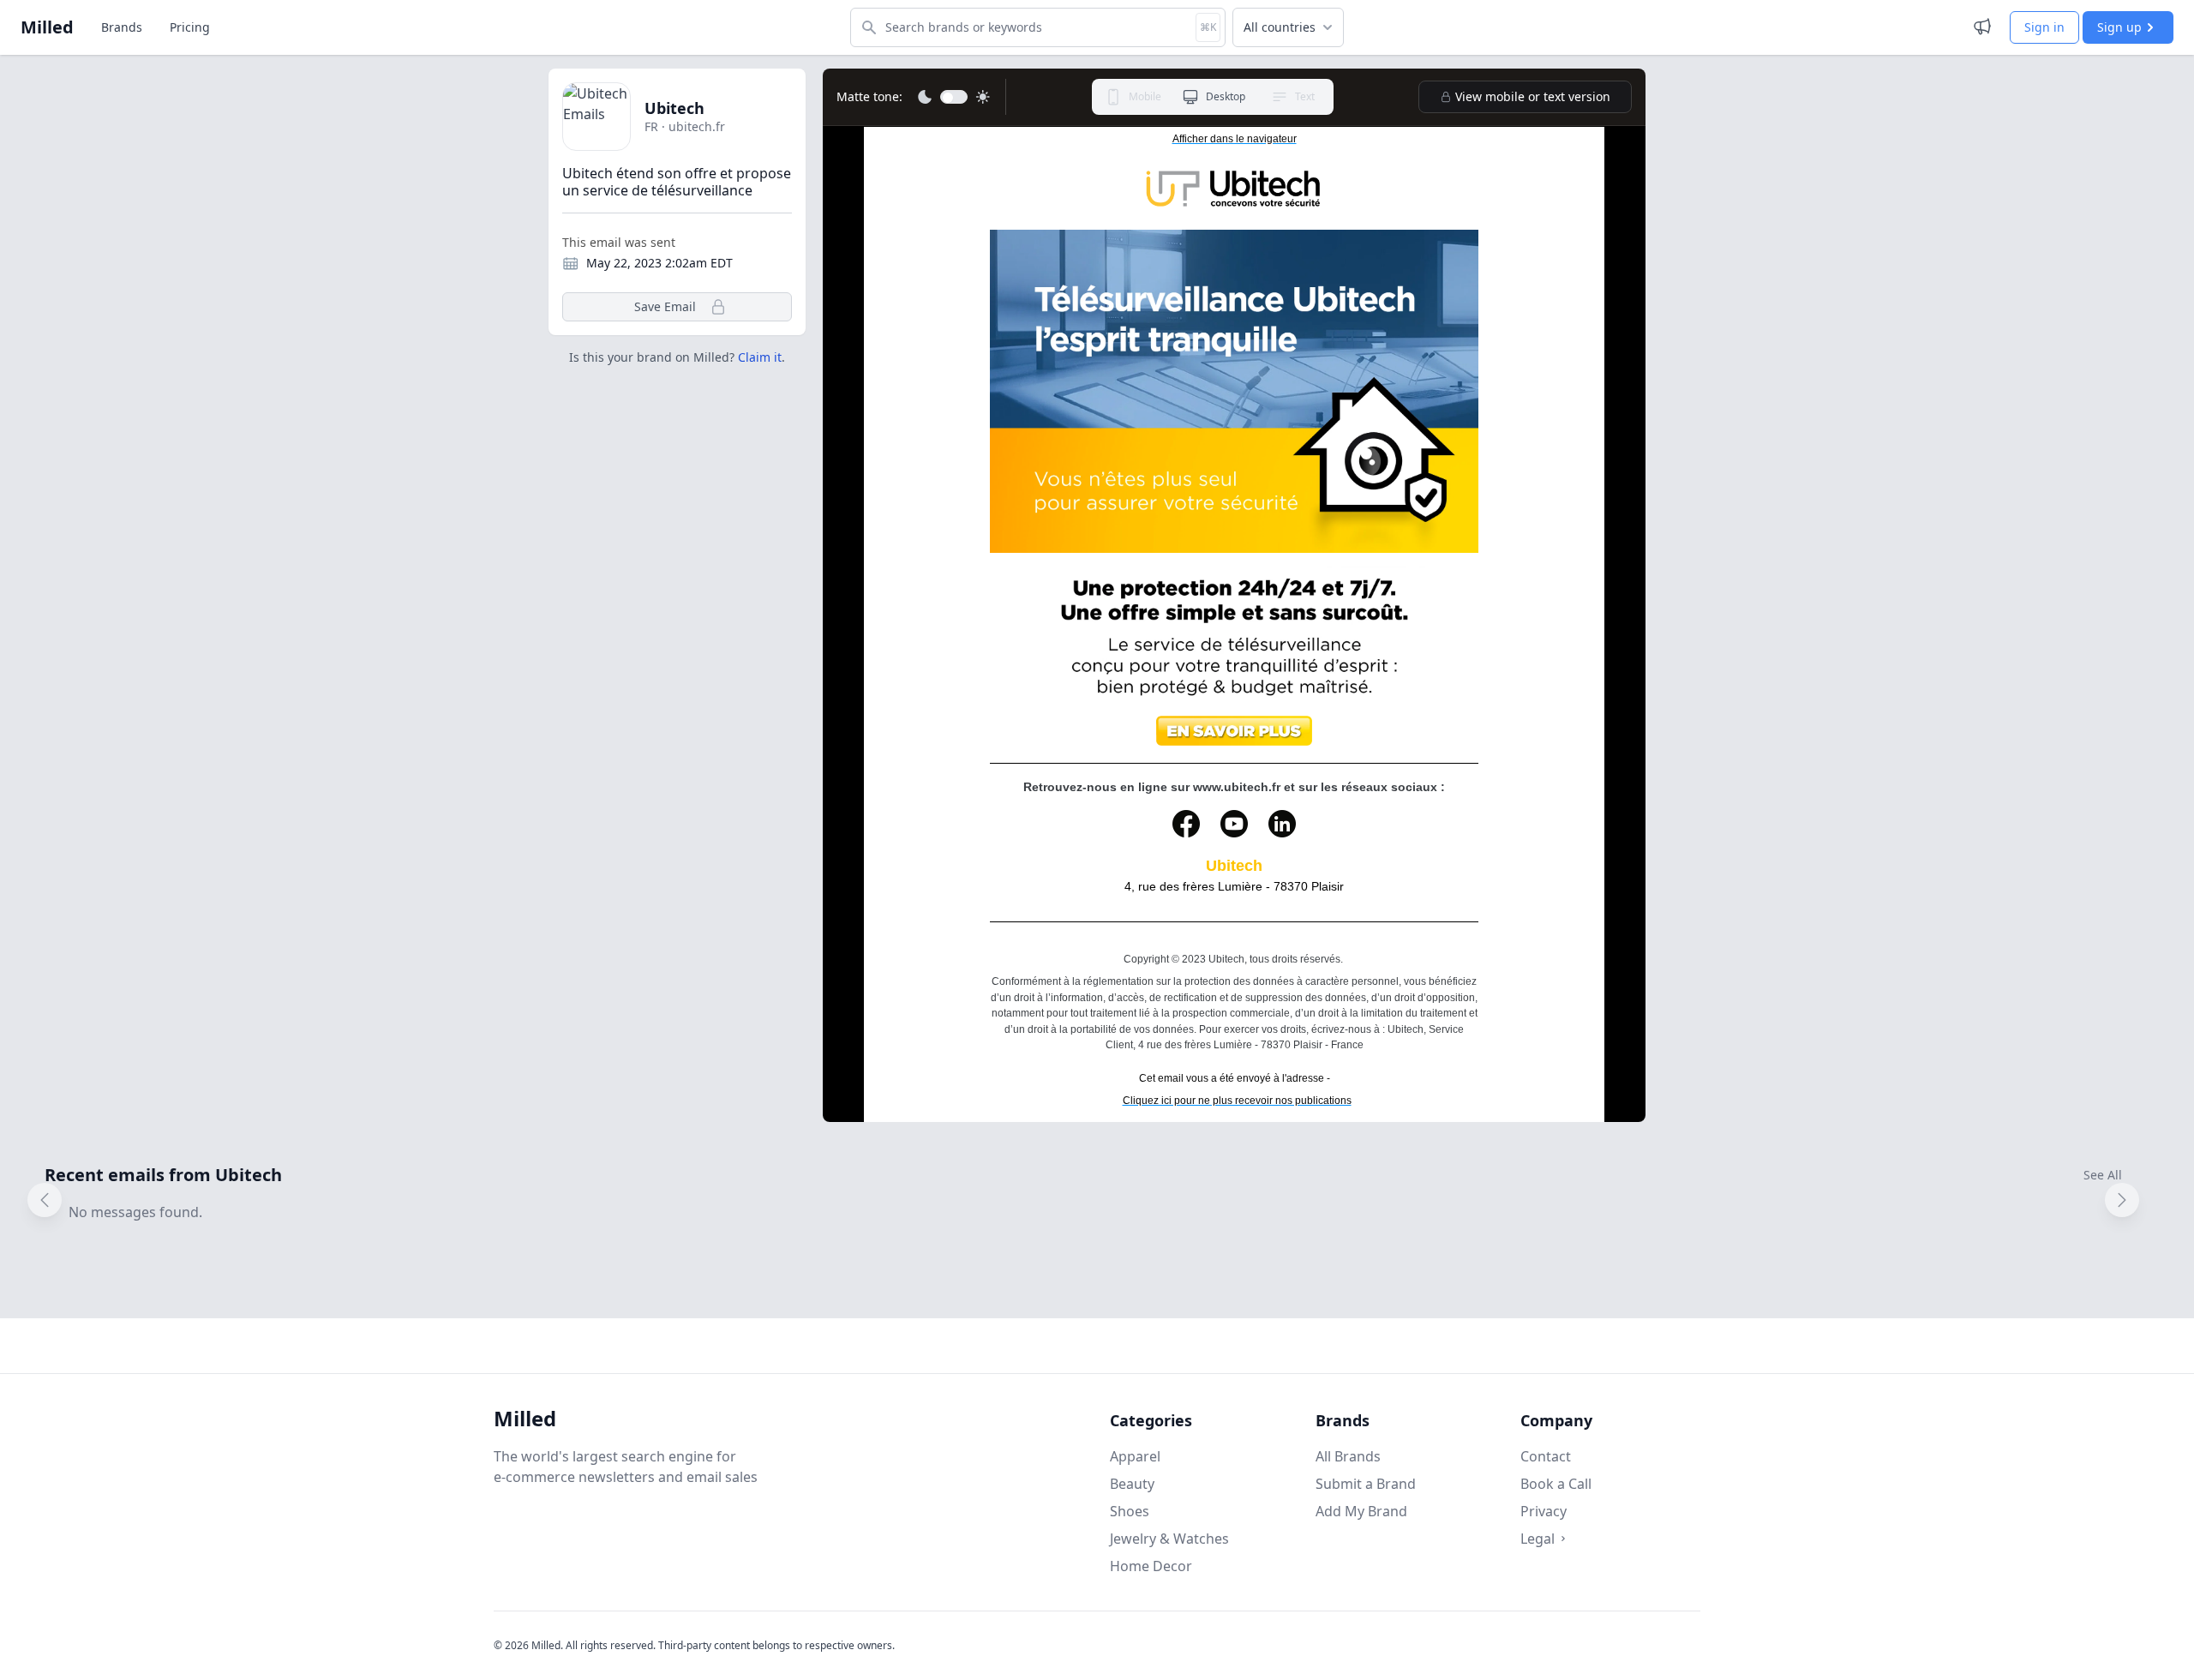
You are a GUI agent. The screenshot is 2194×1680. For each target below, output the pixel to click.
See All (2103, 1175)
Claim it (760, 357)
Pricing (190, 27)
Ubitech (674, 108)
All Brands (1348, 1456)
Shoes (1130, 1511)
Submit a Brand (1366, 1484)
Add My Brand (1361, 1511)
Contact (1546, 1456)
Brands (122, 27)
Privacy (1544, 1511)
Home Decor (1151, 1566)
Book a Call (1556, 1484)
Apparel (1135, 1456)
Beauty (1132, 1484)
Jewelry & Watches (1169, 1539)
